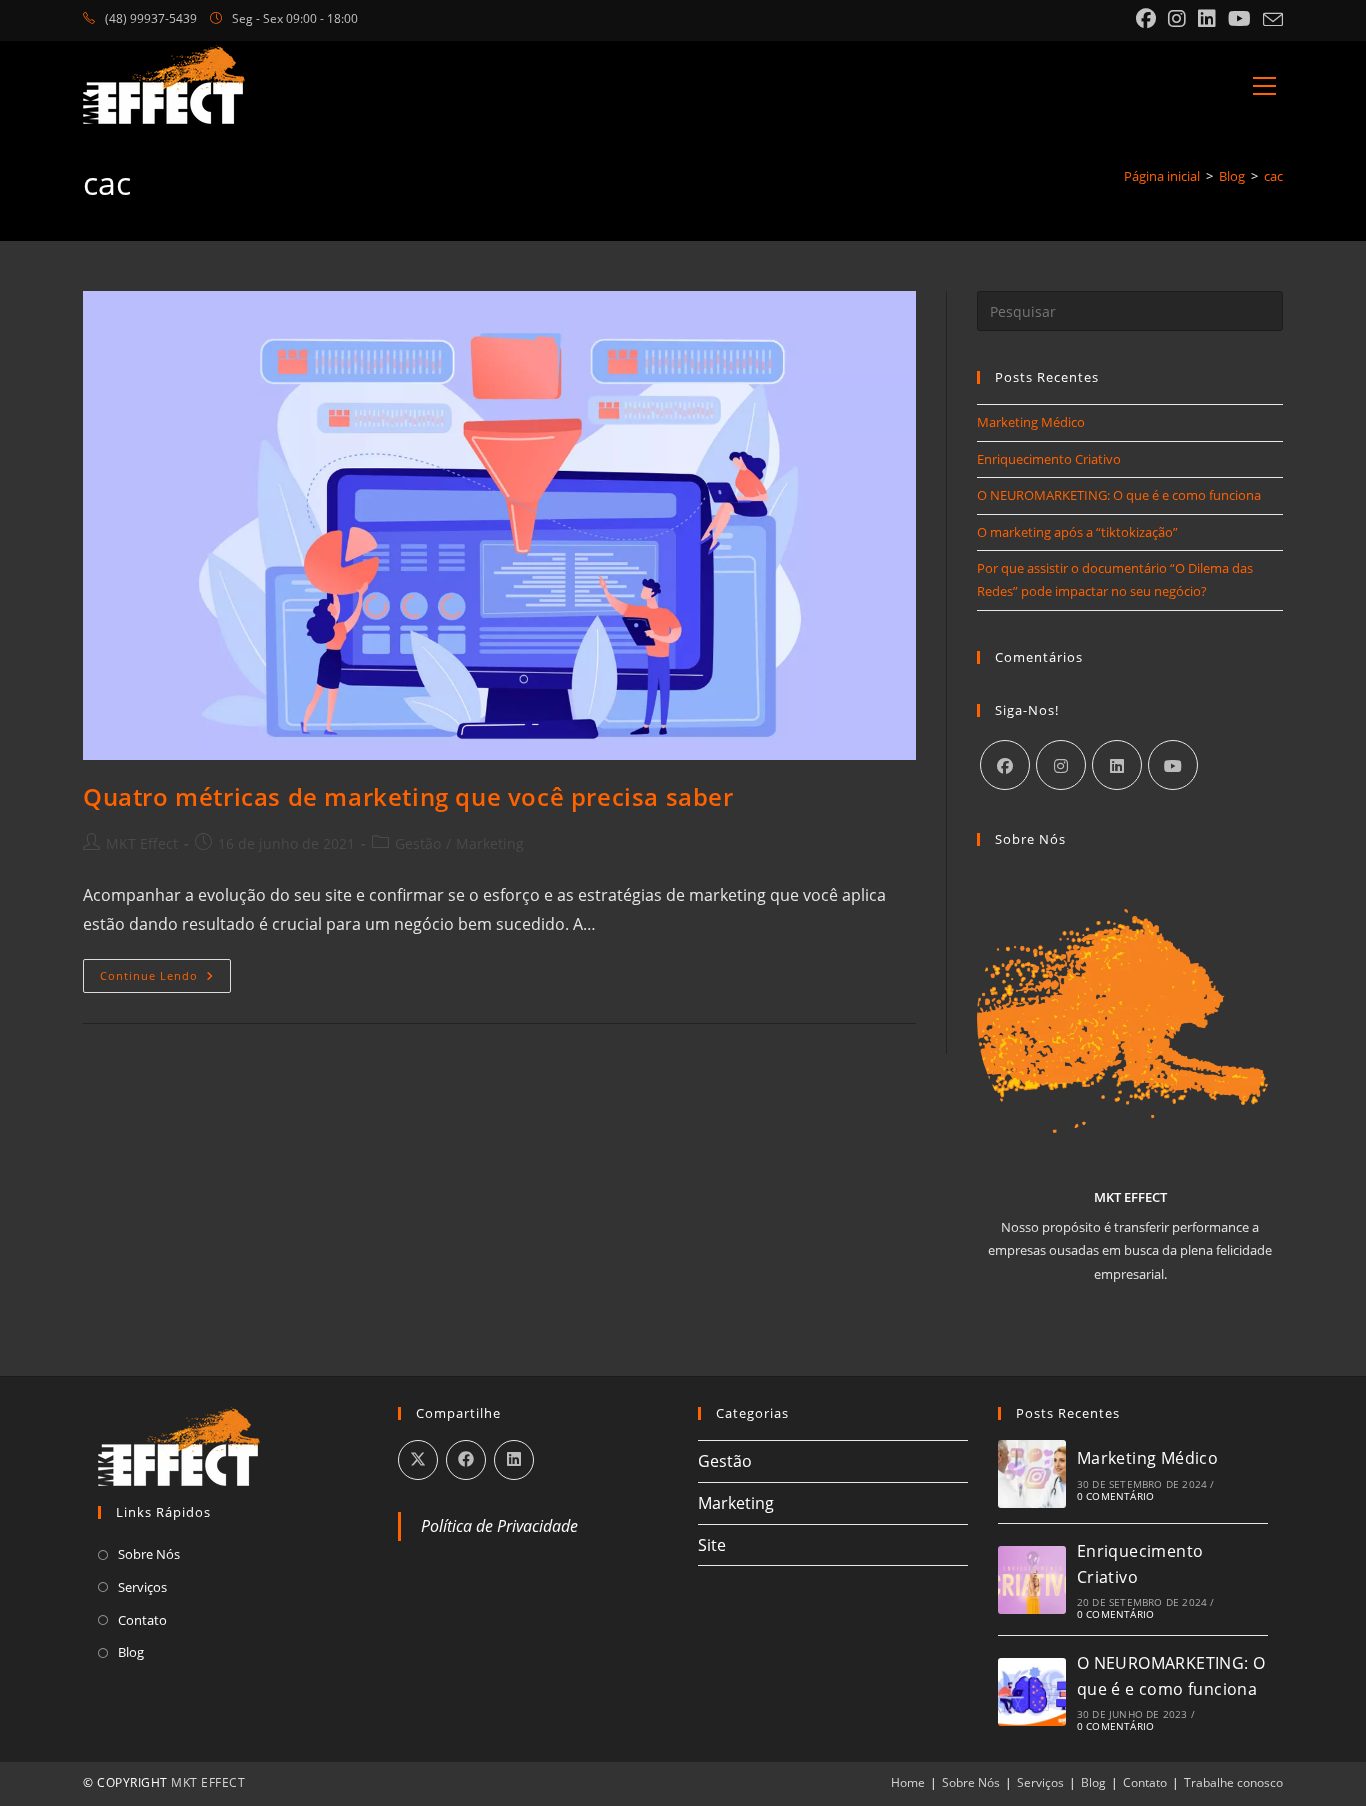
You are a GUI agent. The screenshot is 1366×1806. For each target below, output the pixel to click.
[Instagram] (1061, 765)
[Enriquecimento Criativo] (1032, 1580)
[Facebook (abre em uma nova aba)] (1146, 19)
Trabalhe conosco (1233, 1782)
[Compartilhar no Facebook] (466, 1460)
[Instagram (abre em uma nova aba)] (1177, 19)
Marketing (490, 843)
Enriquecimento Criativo (1049, 459)
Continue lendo (165, 979)
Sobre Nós (149, 1554)
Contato (142, 1620)
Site (712, 1545)
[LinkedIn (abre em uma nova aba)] (1207, 19)
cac (1273, 176)
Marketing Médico (1031, 422)
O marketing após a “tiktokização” (1077, 532)
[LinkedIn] (1117, 765)
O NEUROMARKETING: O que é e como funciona (1119, 495)
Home (908, 1782)
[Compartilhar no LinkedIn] (514, 1460)
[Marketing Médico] (1032, 1474)
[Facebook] (1005, 765)
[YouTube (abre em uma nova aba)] (1239, 19)
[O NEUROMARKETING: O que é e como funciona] (1032, 1692)
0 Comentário (1115, 1496)
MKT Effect (142, 843)
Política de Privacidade (499, 1526)
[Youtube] (1173, 765)
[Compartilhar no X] (418, 1460)
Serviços (142, 1587)
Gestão (418, 843)
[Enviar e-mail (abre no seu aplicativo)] (1270, 20)
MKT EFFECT (208, 1782)
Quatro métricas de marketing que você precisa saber (408, 796)
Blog (131, 1652)
